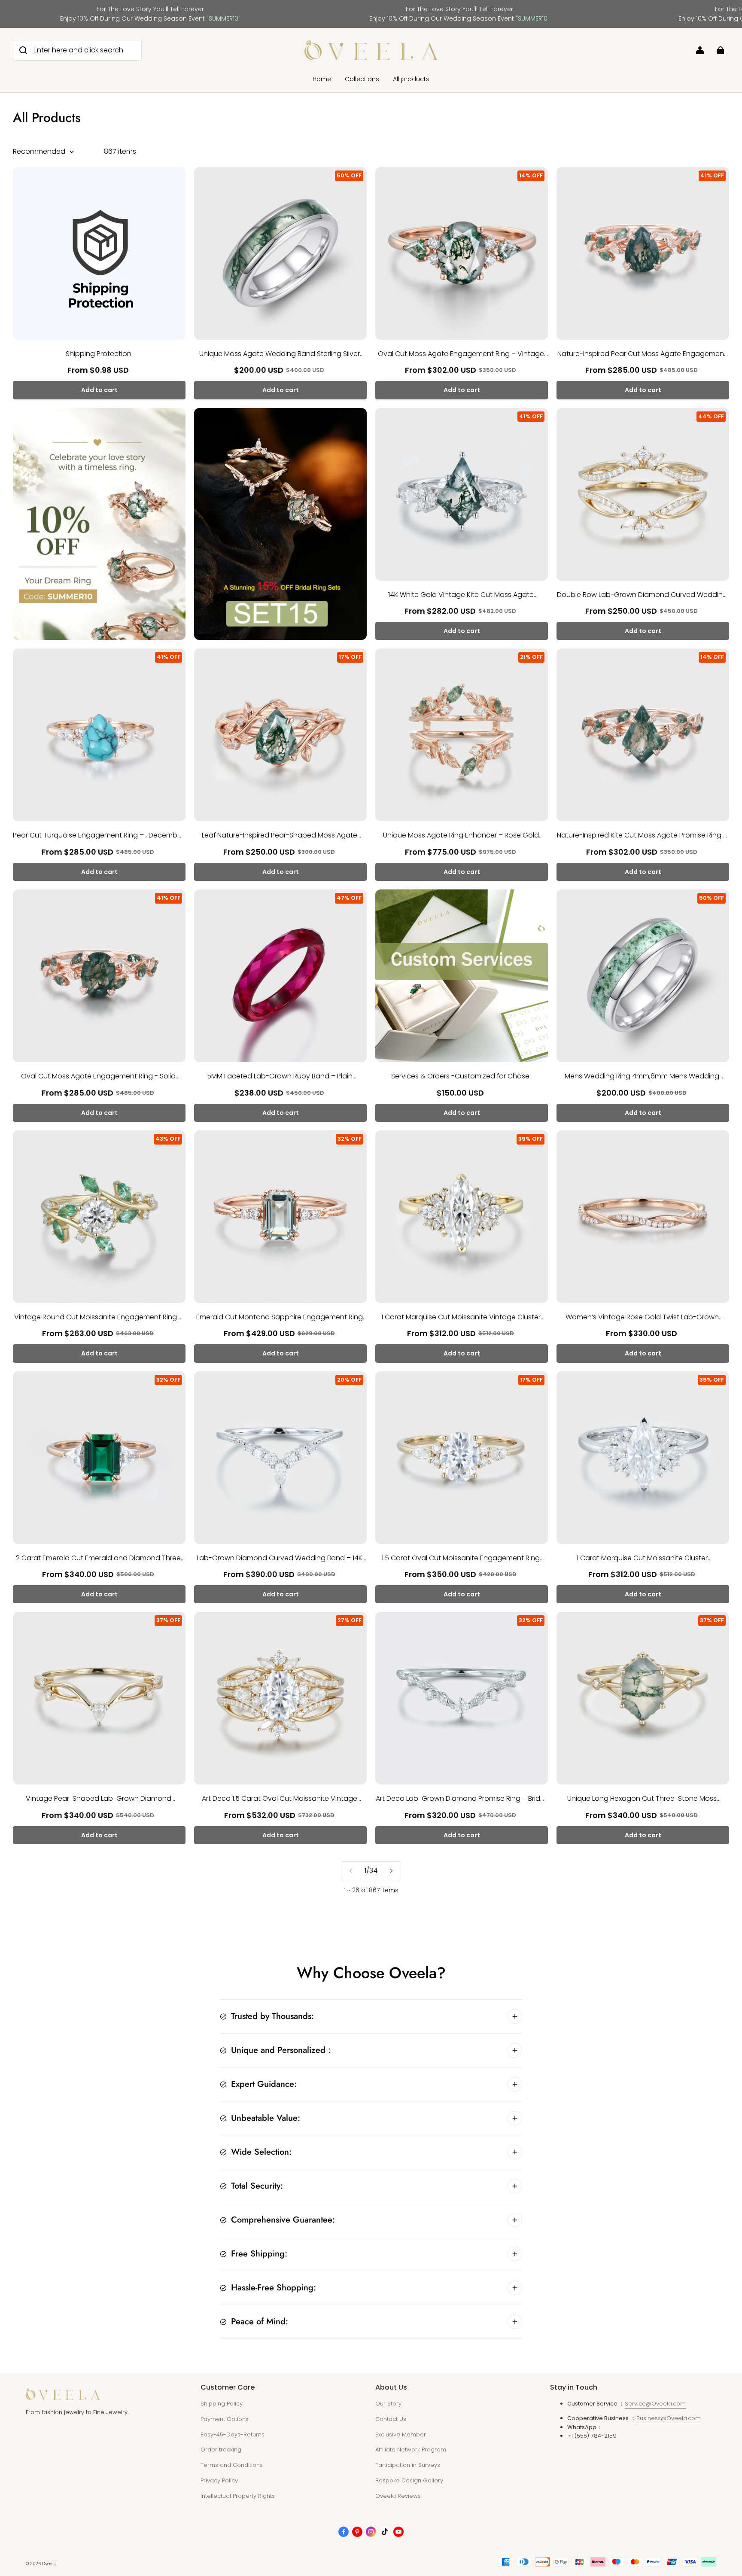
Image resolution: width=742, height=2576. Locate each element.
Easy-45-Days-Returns (233, 2434)
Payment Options (225, 2419)
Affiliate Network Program (411, 2450)
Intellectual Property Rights (238, 2496)
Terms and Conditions (232, 2465)
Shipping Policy (222, 2404)
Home (322, 79)
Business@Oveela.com (669, 2418)
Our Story (388, 2404)
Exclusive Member (401, 2434)
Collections (362, 79)
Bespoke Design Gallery (409, 2480)
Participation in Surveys (408, 2465)
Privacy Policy (219, 2480)
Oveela (49, 2564)
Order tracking (221, 2450)
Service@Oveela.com (655, 2404)
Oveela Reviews (398, 2496)
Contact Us (391, 2419)
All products (411, 79)
